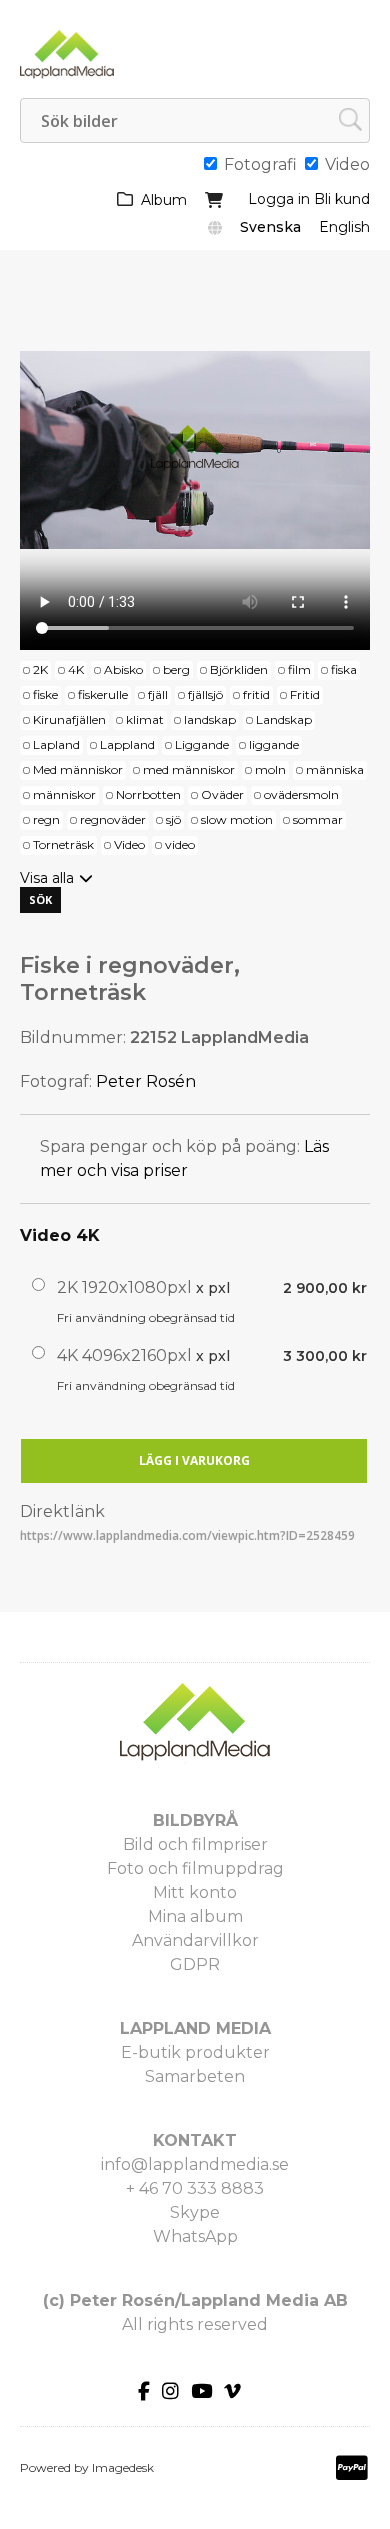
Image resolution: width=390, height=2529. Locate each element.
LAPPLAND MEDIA (195, 2028)
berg (176, 669)
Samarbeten (195, 2076)
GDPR (195, 1964)
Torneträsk (63, 844)
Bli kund (342, 199)
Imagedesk (123, 2467)
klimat (145, 719)
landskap (210, 719)
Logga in (279, 199)
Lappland (127, 744)
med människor (189, 769)
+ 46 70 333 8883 (195, 2188)
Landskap (284, 719)
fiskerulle (103, 694)
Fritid (305, 694)
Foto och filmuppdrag (195, 1868)
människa (335, 769)
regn (46, 819)
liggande (274, 744)
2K (40, 669)
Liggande (202, 744)
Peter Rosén (146, 1081)
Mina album (195, 1916)
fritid (256, 694)
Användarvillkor (195, 1940)
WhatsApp (195, 2236)
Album (164, 200)
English (344, 227)
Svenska (270, 227)
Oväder (222, 794)
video (180, 844)
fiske (45, 694)
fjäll (158, 694)
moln (270, 769)
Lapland (56, 744)
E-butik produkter (195, 2052)
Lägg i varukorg (194, 1460)
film (299, 669)
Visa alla (47, 878)
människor (64, 794)
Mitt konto (195, 1892)
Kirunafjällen (69, 719)
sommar (318, 819)
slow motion (237, 819)
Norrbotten (148, 794)
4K (76, 669)
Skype (195, 2212)
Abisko (123, 669)
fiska (344, 669)
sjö (173, 819)
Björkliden (239, 669)
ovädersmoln (301, 794)
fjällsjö (205, 694)
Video (129, 844)
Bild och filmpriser (195, 1844)
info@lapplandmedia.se (195, 2164)
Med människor (78, 769)
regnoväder (113, 819)
